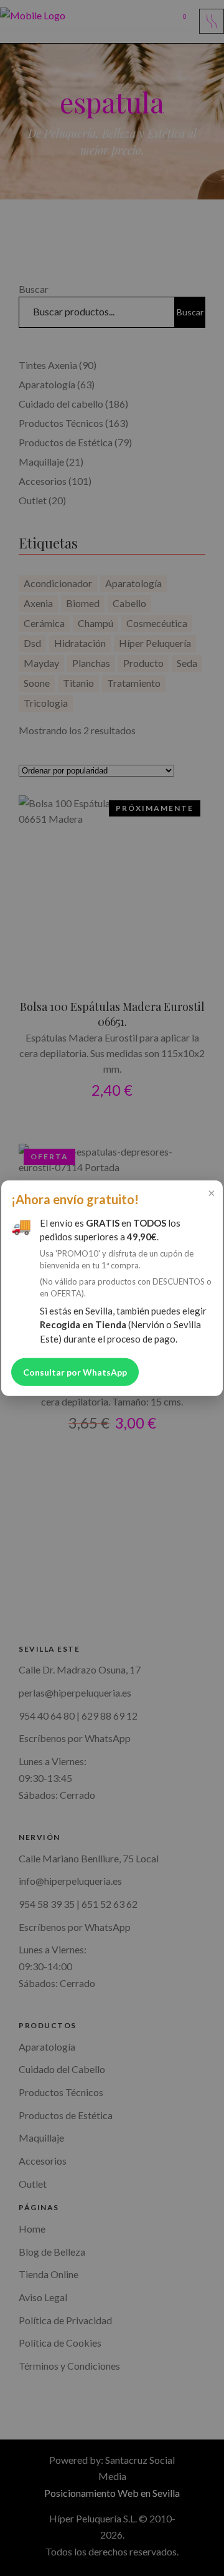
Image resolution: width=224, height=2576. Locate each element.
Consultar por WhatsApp (75, 1372)
